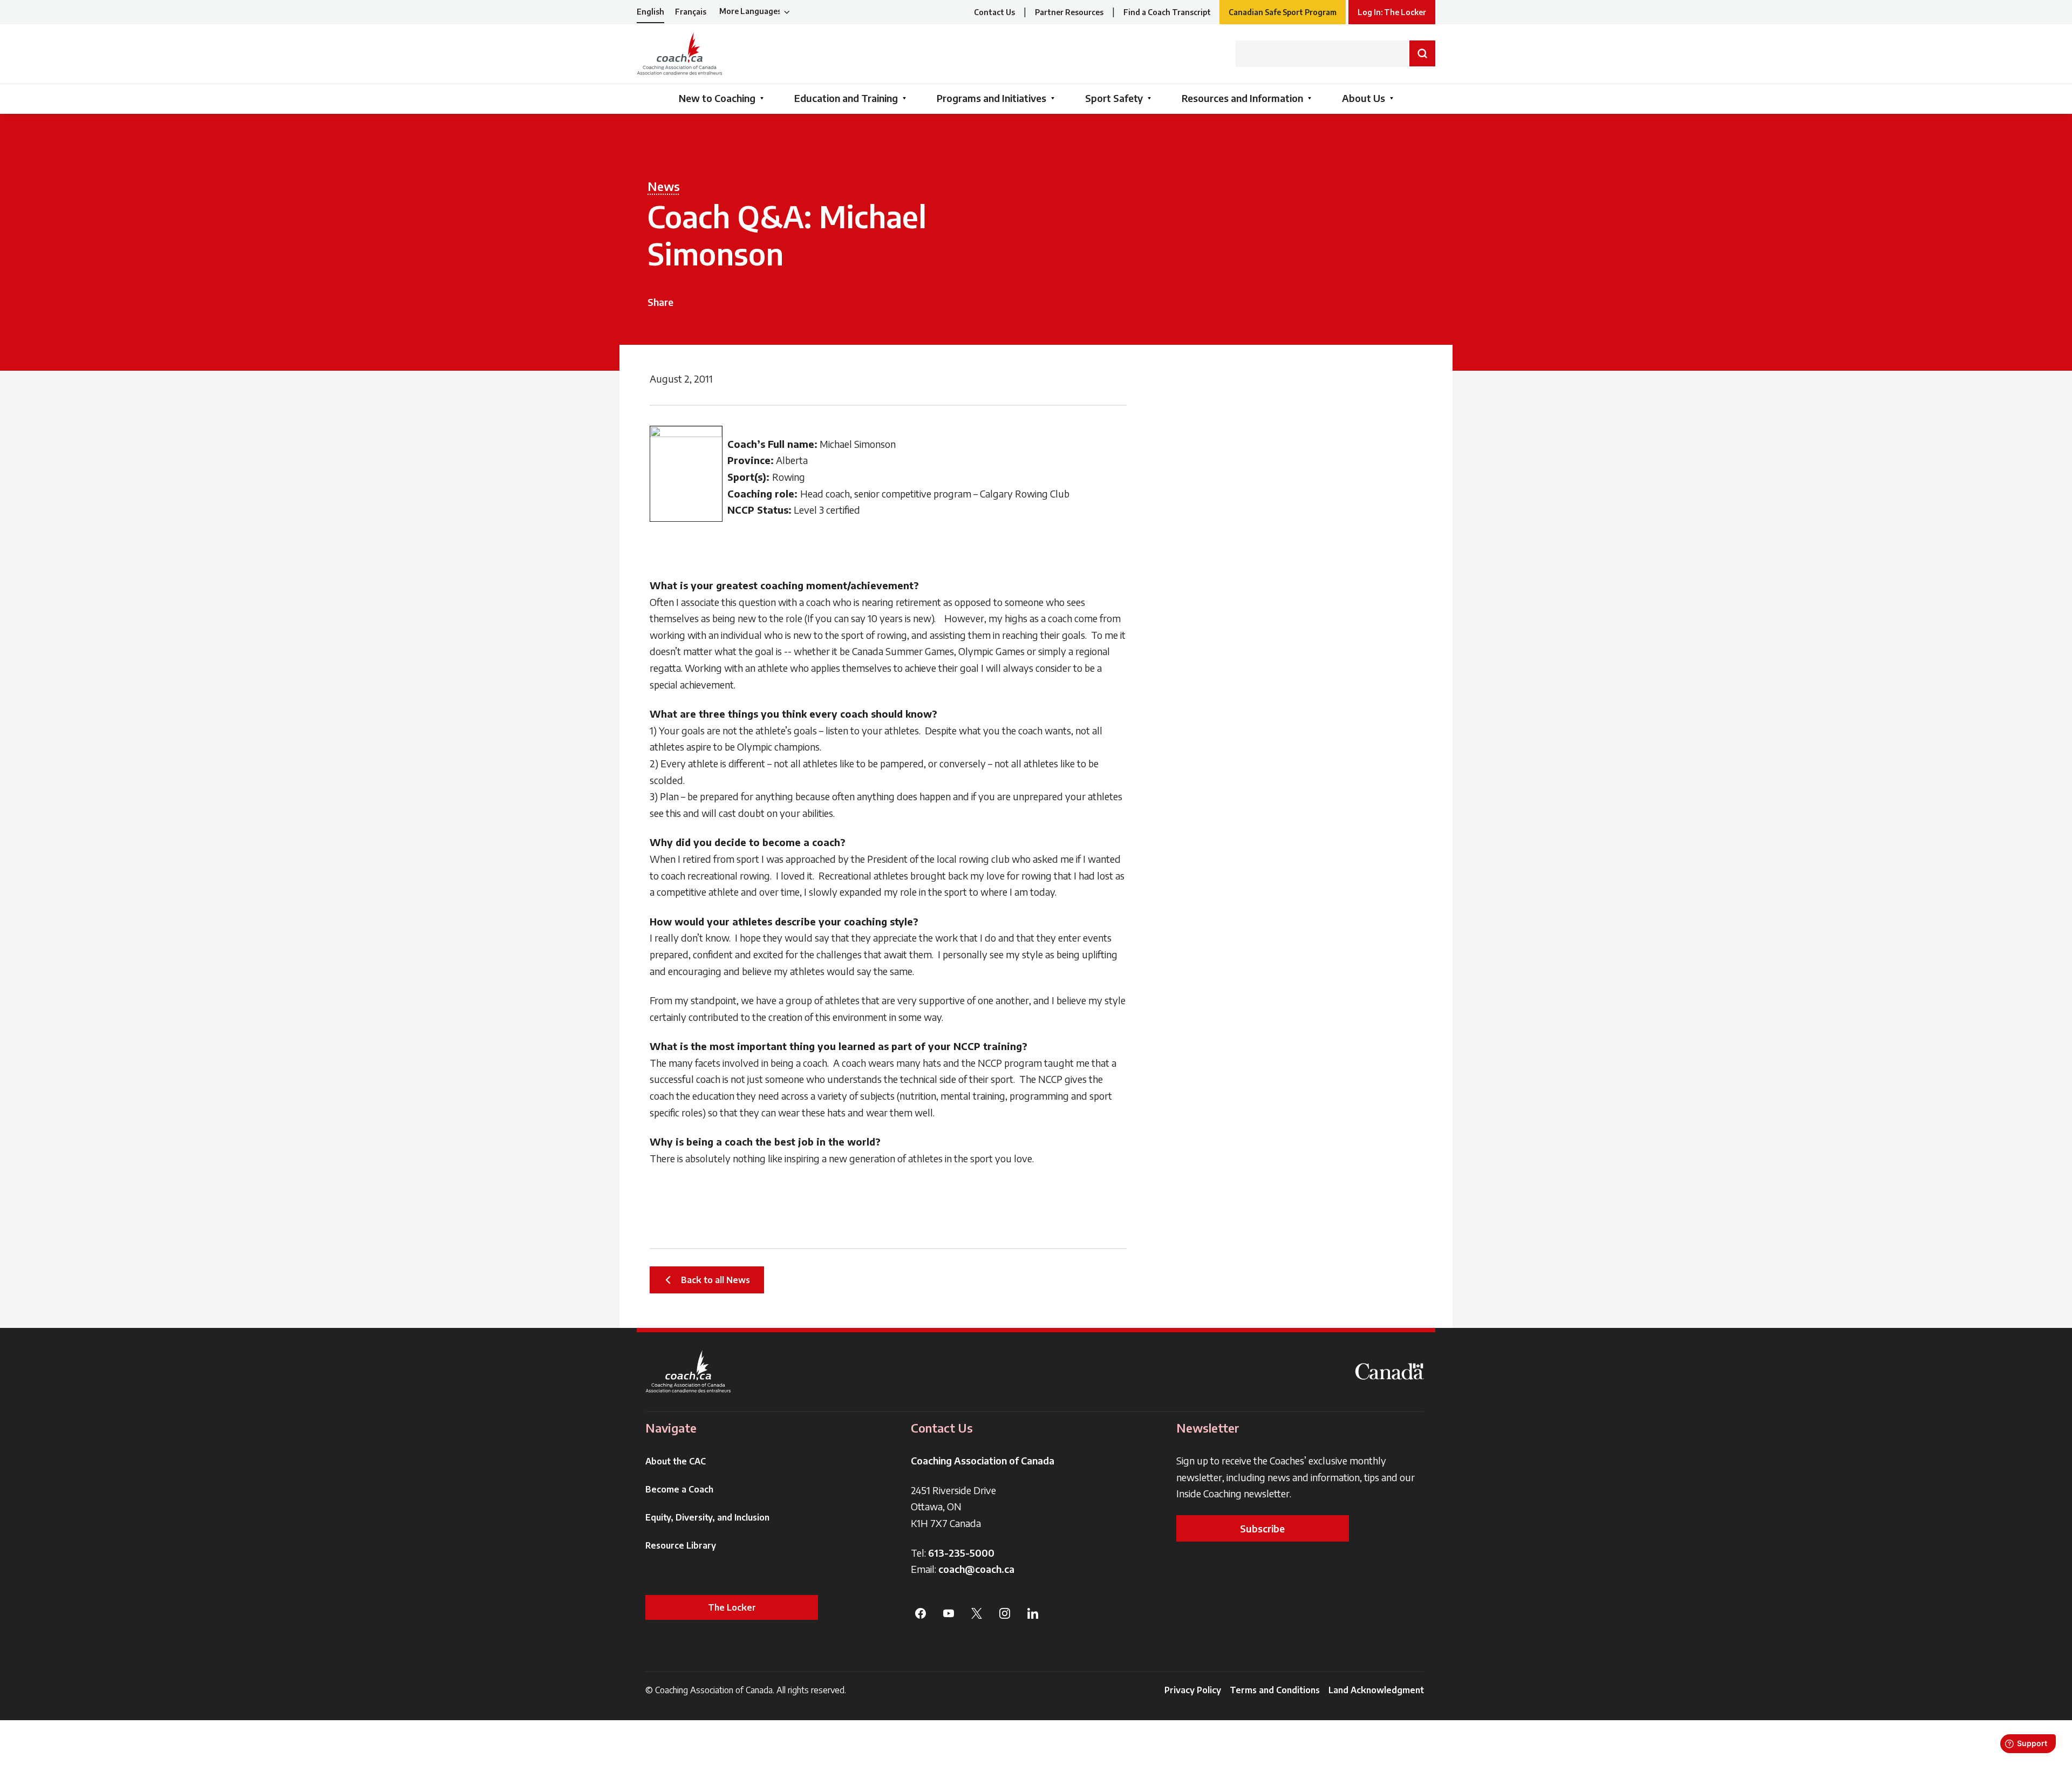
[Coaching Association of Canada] (689, 1371)
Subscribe (1262, 1528)
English (650, 12)
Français (691, 12)
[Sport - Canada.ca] (1389, 1371)
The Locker (732, 1607)
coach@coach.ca (976, 1569)
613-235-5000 (961, 1553)
